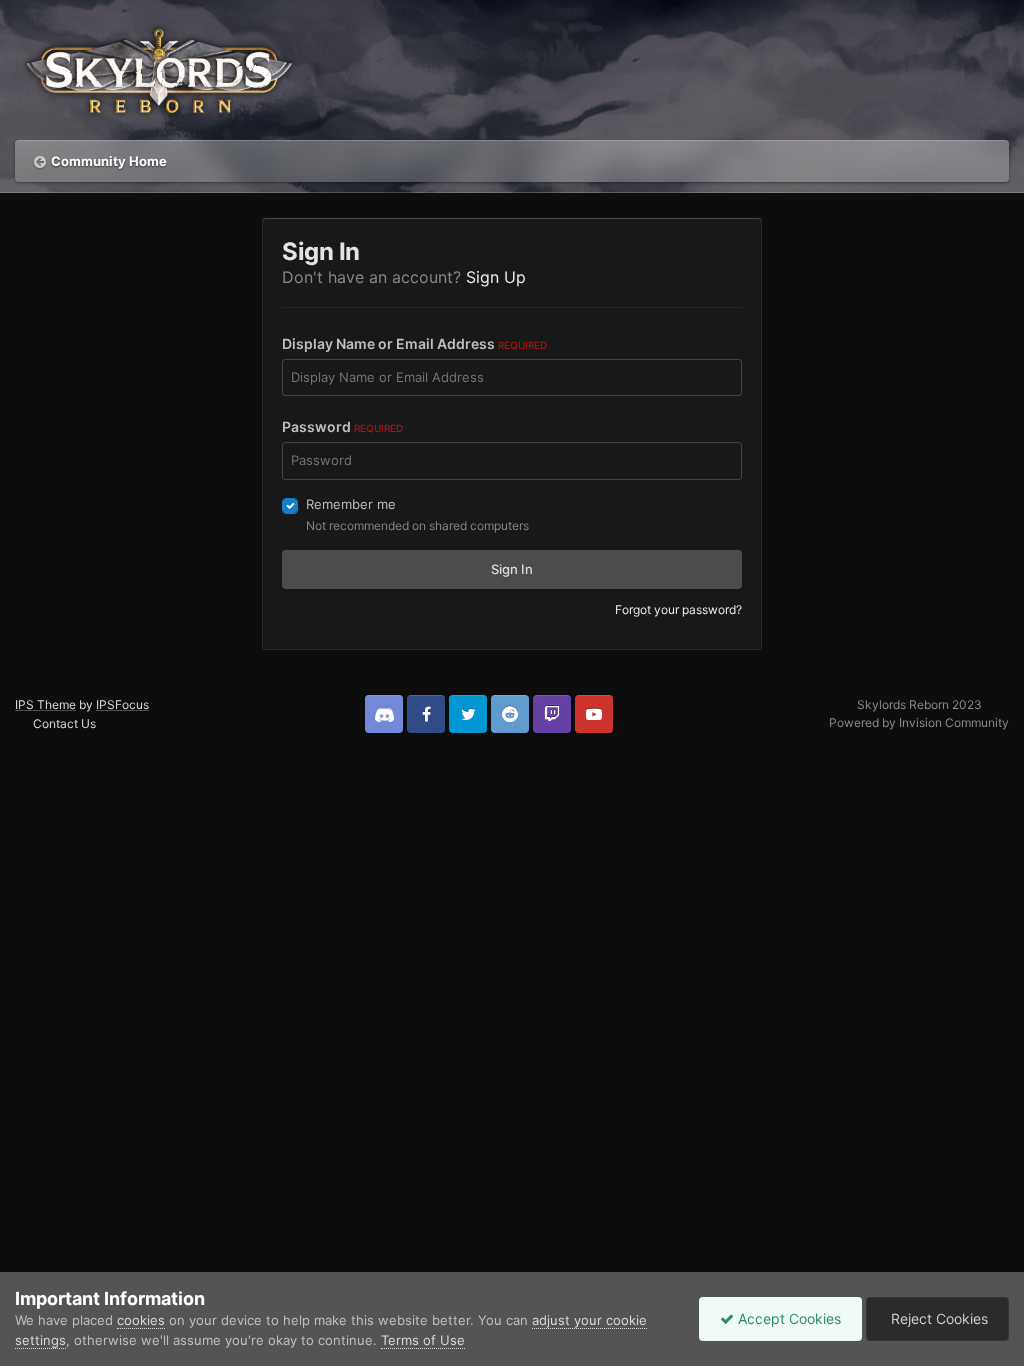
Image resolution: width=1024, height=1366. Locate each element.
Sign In (512, 569)
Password (342, 426)
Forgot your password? (678, 609)
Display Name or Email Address (414, 343)
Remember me (351, 504)
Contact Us (64, 723)
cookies (141, 1320)
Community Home (109, 161)
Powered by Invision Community (919, 722)
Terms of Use (423, 1340)
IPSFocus (122, 704)
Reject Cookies (937, 1318)
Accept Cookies (787, 1318)
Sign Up (496, 277)
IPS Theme (45, 704)
